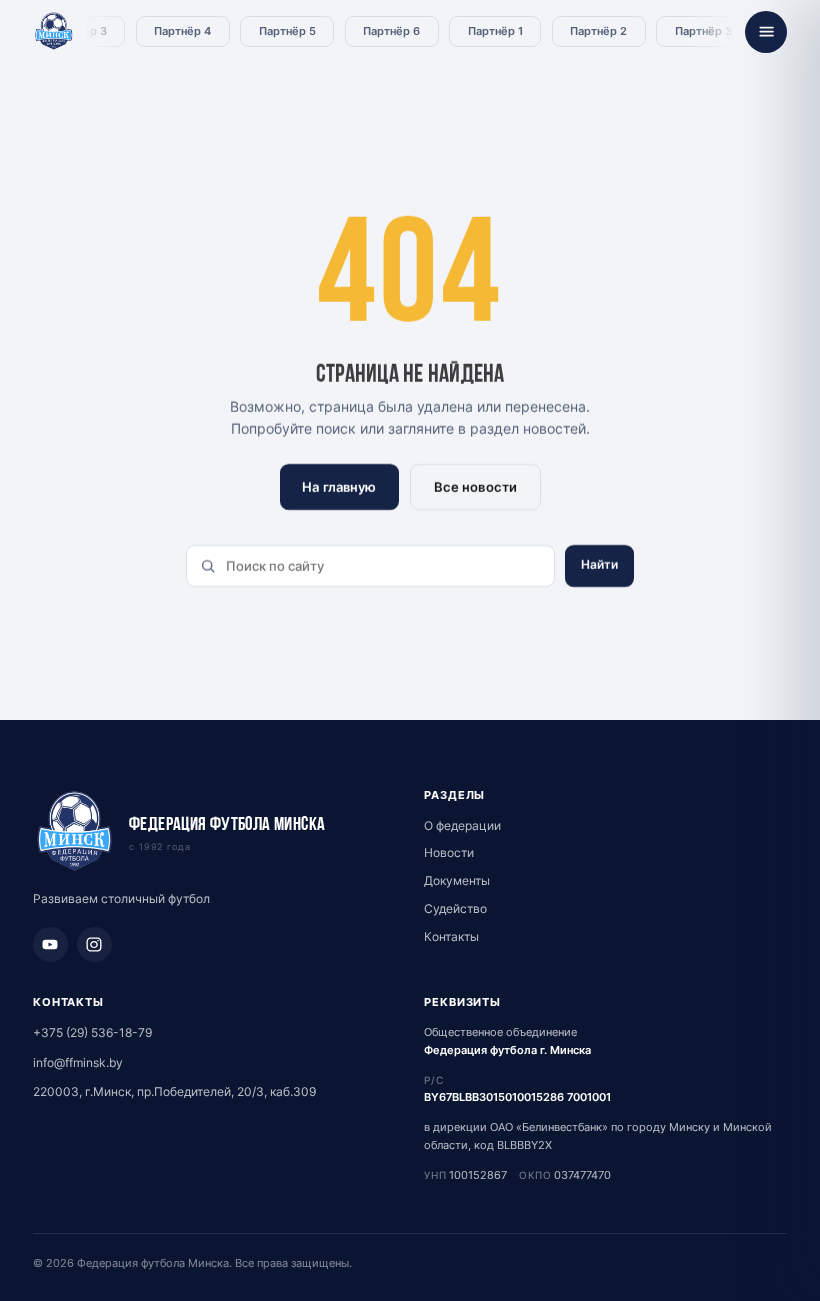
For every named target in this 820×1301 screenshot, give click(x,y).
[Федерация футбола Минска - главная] (54, 32)
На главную (339, 487)
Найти (600, 564)
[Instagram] (94, 944)
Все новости (474, 487)
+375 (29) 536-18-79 (92, 1032)
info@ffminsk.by (78, 1062)
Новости (449, 852)
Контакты (451, 936)
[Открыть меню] (766, 32)
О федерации (462, 825)
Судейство (455, 908)
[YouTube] (50, 944)
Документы (457, 880)
